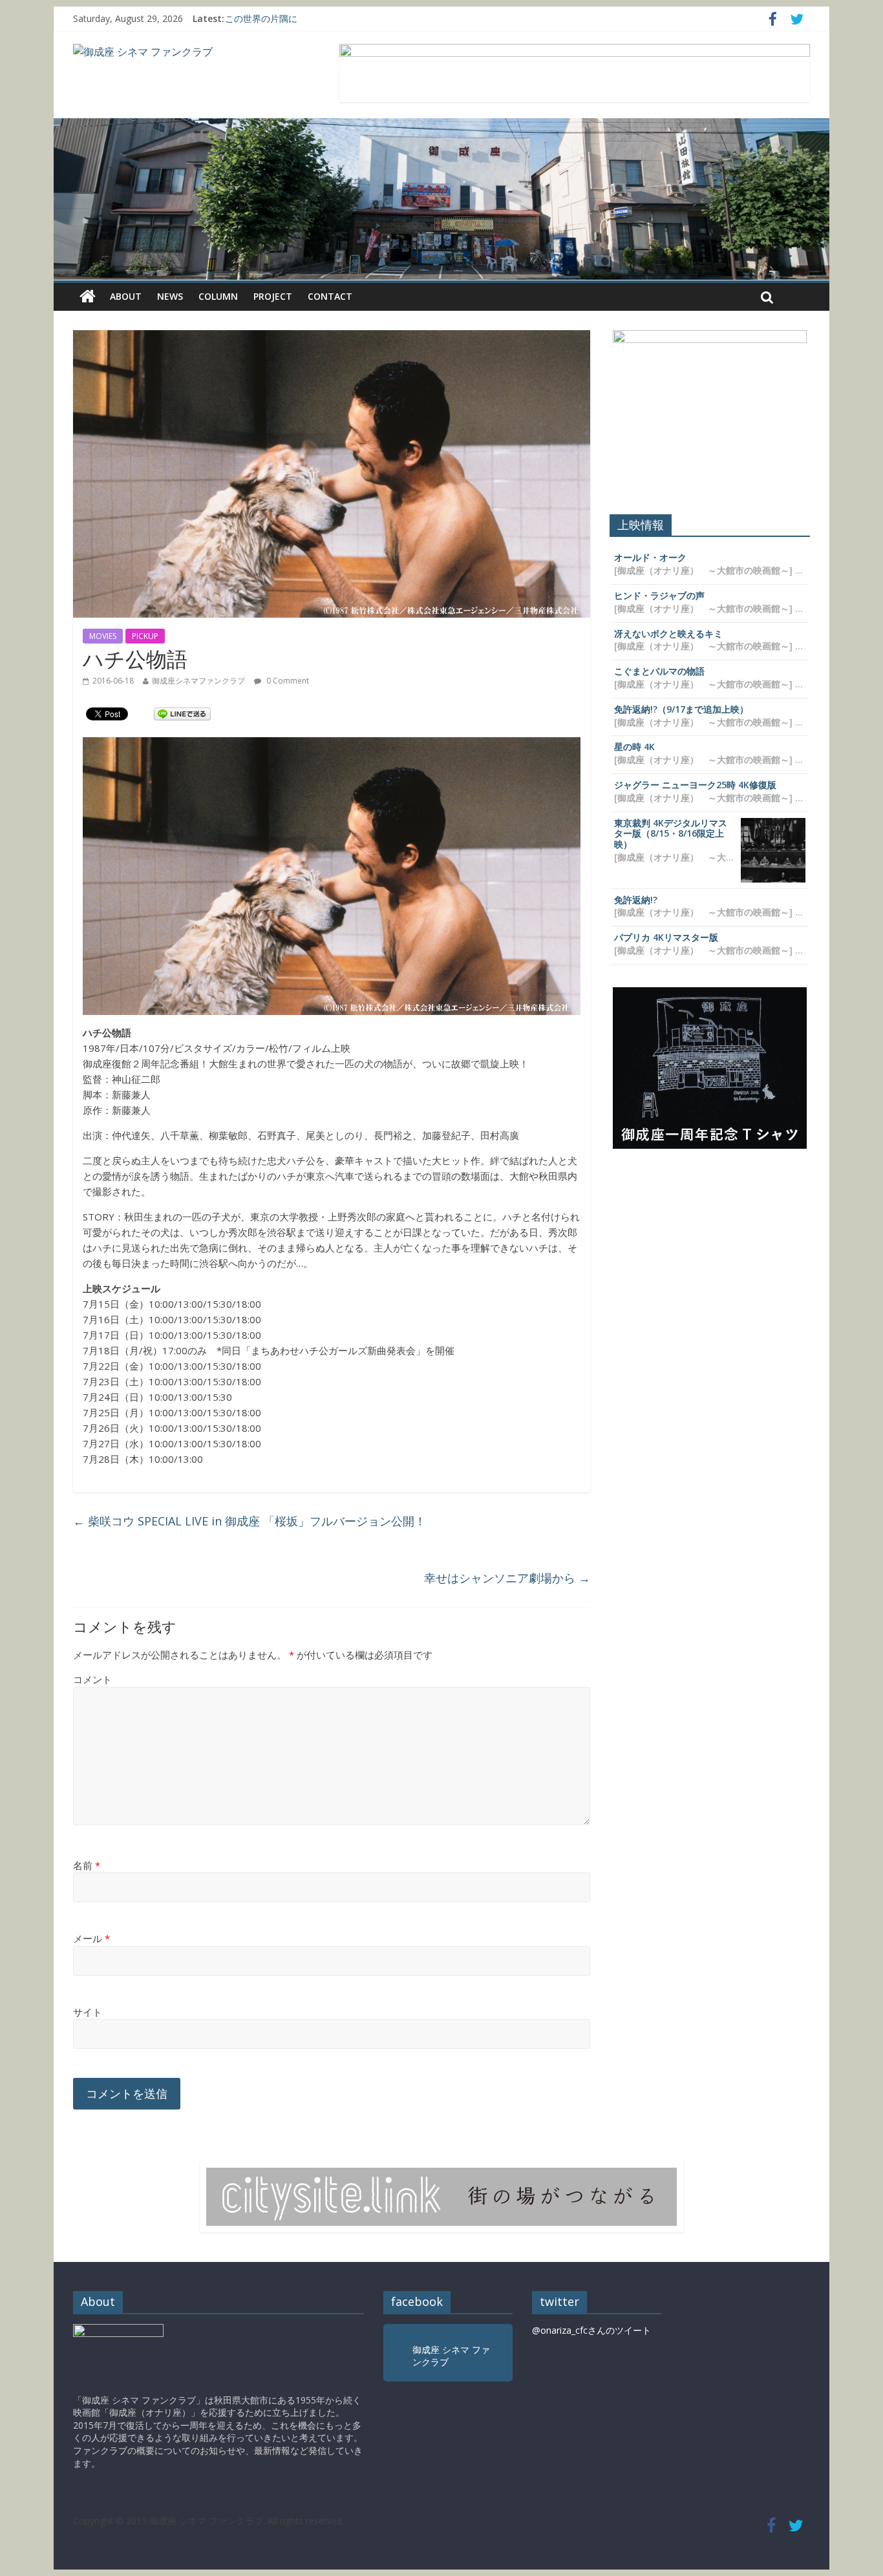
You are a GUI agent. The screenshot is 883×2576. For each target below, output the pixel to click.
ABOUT (126, 296)
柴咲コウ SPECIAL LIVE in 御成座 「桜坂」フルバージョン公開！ (250, 1521)
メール (91, 1938)
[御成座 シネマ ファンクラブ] (143, 52)
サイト (88, 2012)
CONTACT (330, 296)
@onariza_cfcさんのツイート (591, 2330)
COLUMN (218, 296)
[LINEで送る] (182, 713)
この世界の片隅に (261, 18)
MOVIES (103, 636)
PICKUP (145, 636)
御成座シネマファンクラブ (198, 681)
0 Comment (287, 681)
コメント (92, 1679)
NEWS (170, 296)
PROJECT (273, 296)
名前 (87, 1865)
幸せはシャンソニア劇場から (507, 1578)
